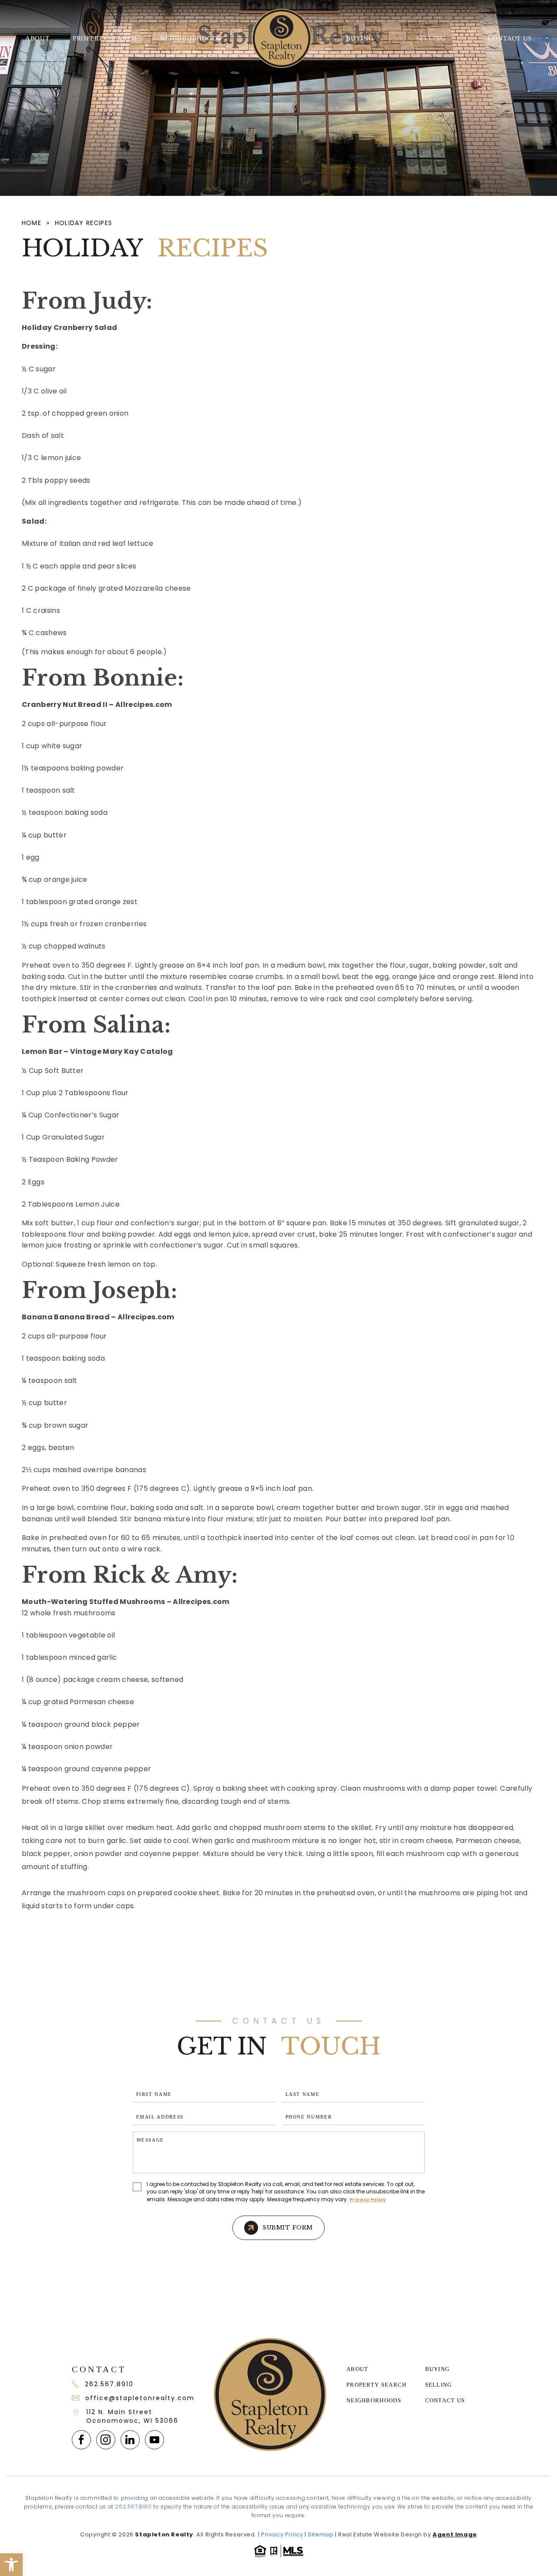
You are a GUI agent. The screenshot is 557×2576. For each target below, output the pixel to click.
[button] (11, 2565)
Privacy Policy (368, 2199)
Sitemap (320, 2534)
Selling (431, 38)
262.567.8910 (109, 2384)
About (37, 38)
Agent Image (455, 2534)
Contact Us (510, 38)
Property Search (105, 38)
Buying (360, 38)
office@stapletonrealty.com (139, 2398)
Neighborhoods (191, 38)
